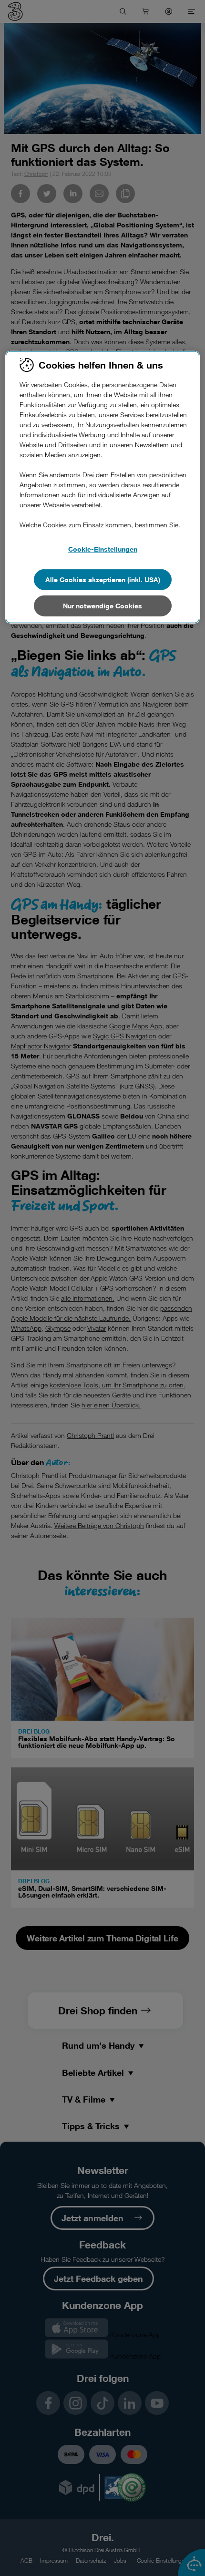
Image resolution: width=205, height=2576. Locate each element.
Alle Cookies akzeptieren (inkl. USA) (103, 580)
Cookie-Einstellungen (103, 549)
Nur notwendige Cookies (102, 606)
